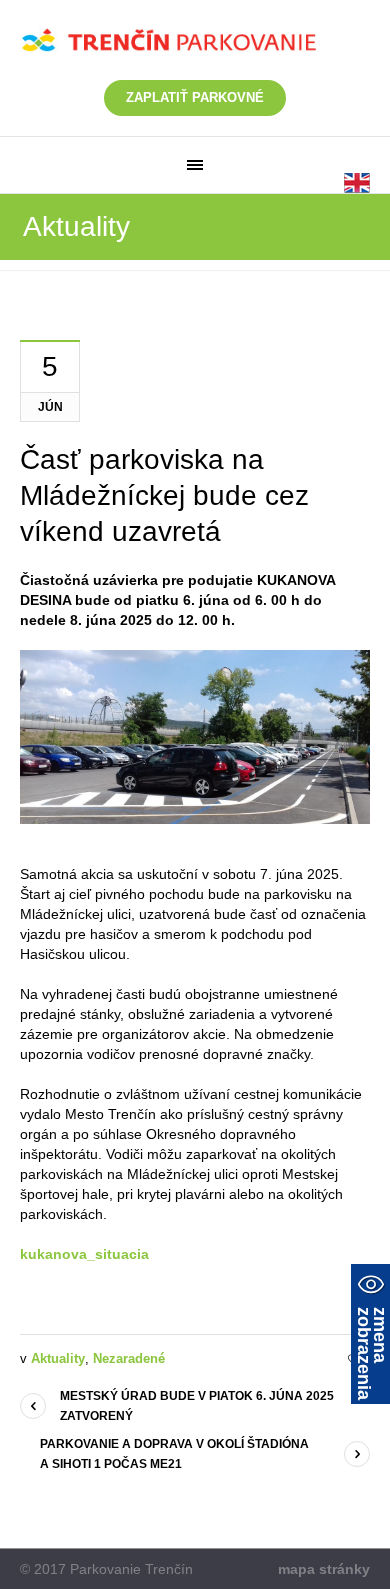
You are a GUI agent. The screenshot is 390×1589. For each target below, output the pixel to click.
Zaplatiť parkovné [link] (195, 97)
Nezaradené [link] (129, 1358)
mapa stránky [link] (324, 1569)
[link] (195, 165)
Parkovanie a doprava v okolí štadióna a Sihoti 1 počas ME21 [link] (174, 1454)
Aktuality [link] (58, 1358)
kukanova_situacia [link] (84, 1254)
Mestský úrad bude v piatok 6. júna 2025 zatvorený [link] (197, 1406)
